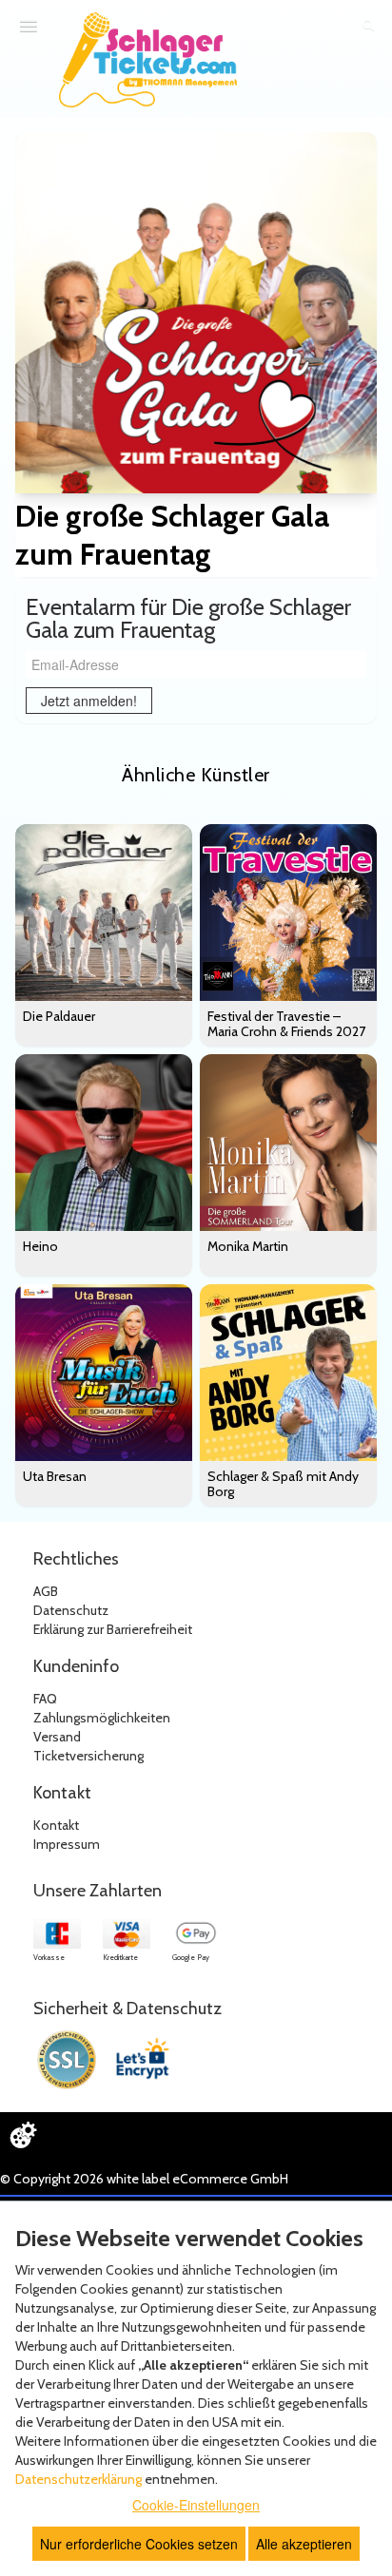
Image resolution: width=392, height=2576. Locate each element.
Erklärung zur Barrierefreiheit (113, 1629)
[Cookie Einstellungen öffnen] (23, 2135)
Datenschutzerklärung (78, 2479)
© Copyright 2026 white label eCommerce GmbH (144, 2179)
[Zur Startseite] (148, 60)
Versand (57, 1737)
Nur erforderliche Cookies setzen (139, 2544)
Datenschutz (71, 1610)
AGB (46, 1591)
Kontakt (56, 1825)
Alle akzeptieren (304, 2544)
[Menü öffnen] (29, 26)
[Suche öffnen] (368, 27)
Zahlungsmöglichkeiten (102, 1718)
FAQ (45, 1699)
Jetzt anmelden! (89, 701)
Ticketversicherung (88, 1756)
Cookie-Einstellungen (196, 2505)
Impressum (67, 1844)
